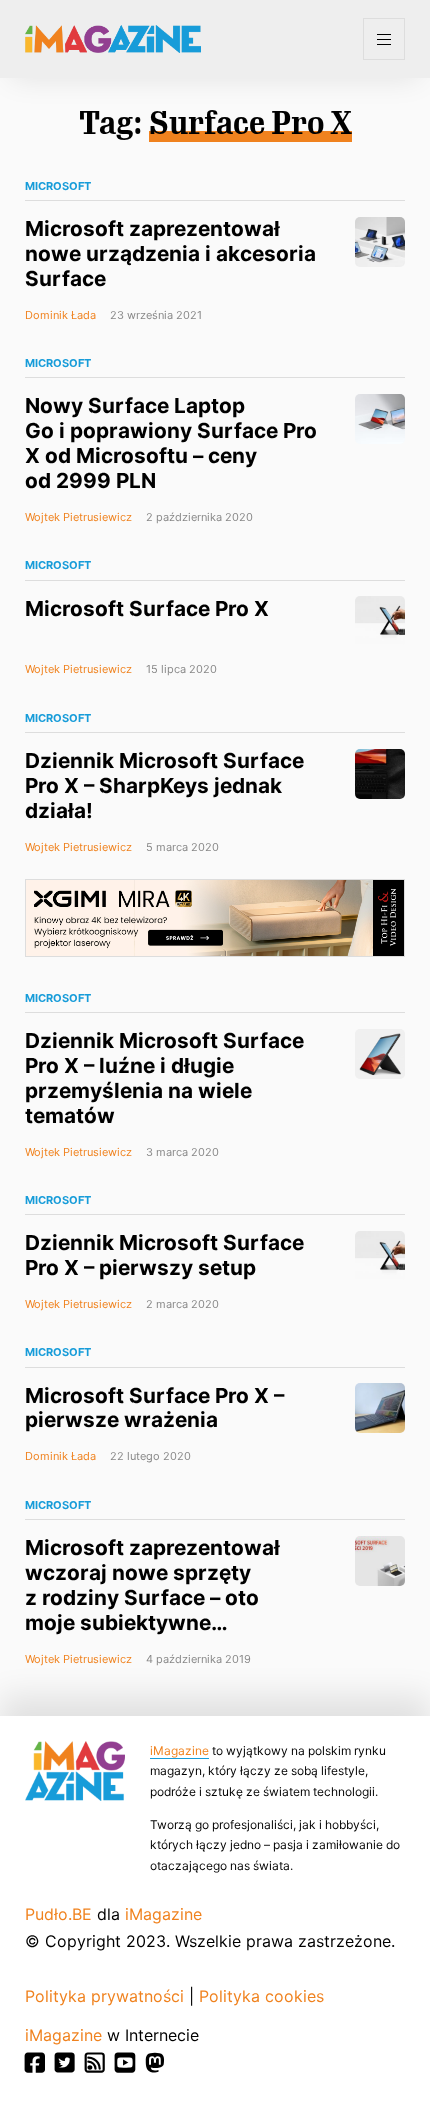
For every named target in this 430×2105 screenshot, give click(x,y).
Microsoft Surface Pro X (147, 608)
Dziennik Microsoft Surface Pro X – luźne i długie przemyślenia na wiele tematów (164, 1078)
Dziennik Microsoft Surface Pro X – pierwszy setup (164, 1255)
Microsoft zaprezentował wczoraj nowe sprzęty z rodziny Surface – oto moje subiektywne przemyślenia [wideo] (152, 1597)
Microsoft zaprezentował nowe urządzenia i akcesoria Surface (170, 253)
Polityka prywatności (104, 1996)
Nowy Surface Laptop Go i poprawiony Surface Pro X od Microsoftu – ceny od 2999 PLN (171, 443)
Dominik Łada (60, 315)
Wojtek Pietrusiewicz (78, 517)
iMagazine (179, 1750)
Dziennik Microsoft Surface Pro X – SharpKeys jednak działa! (164, 785)
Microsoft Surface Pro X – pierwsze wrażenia (154, 1408)
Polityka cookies (261, 1996)
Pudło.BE (58, 1914)
